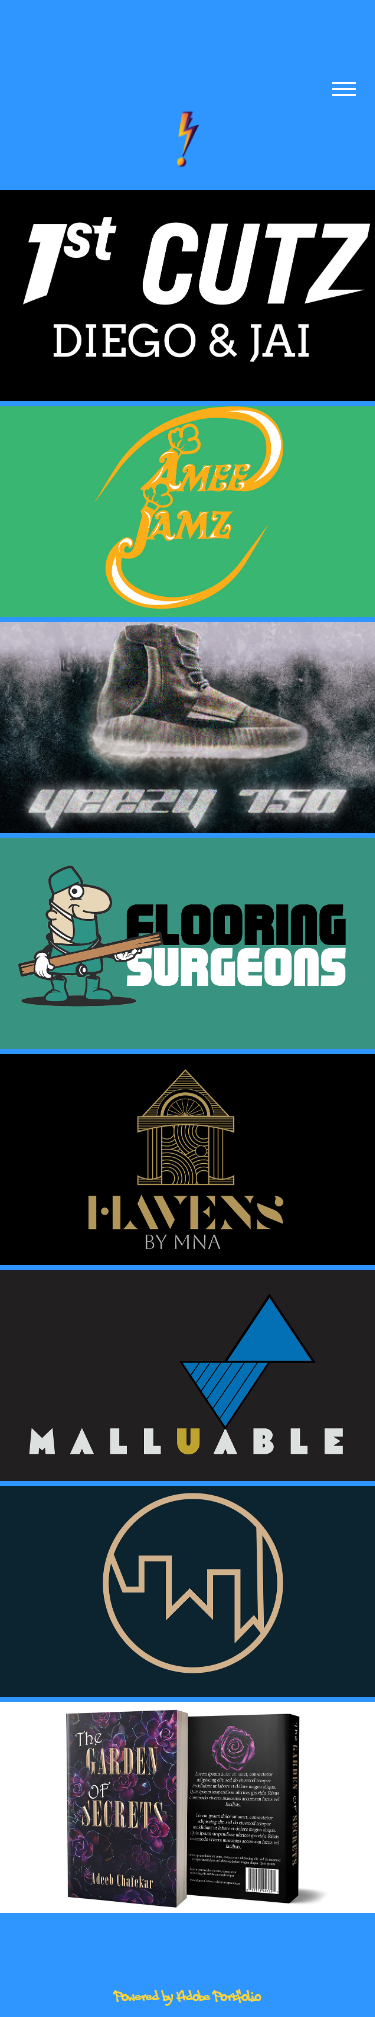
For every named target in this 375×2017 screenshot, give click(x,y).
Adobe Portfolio (219, 1996)
